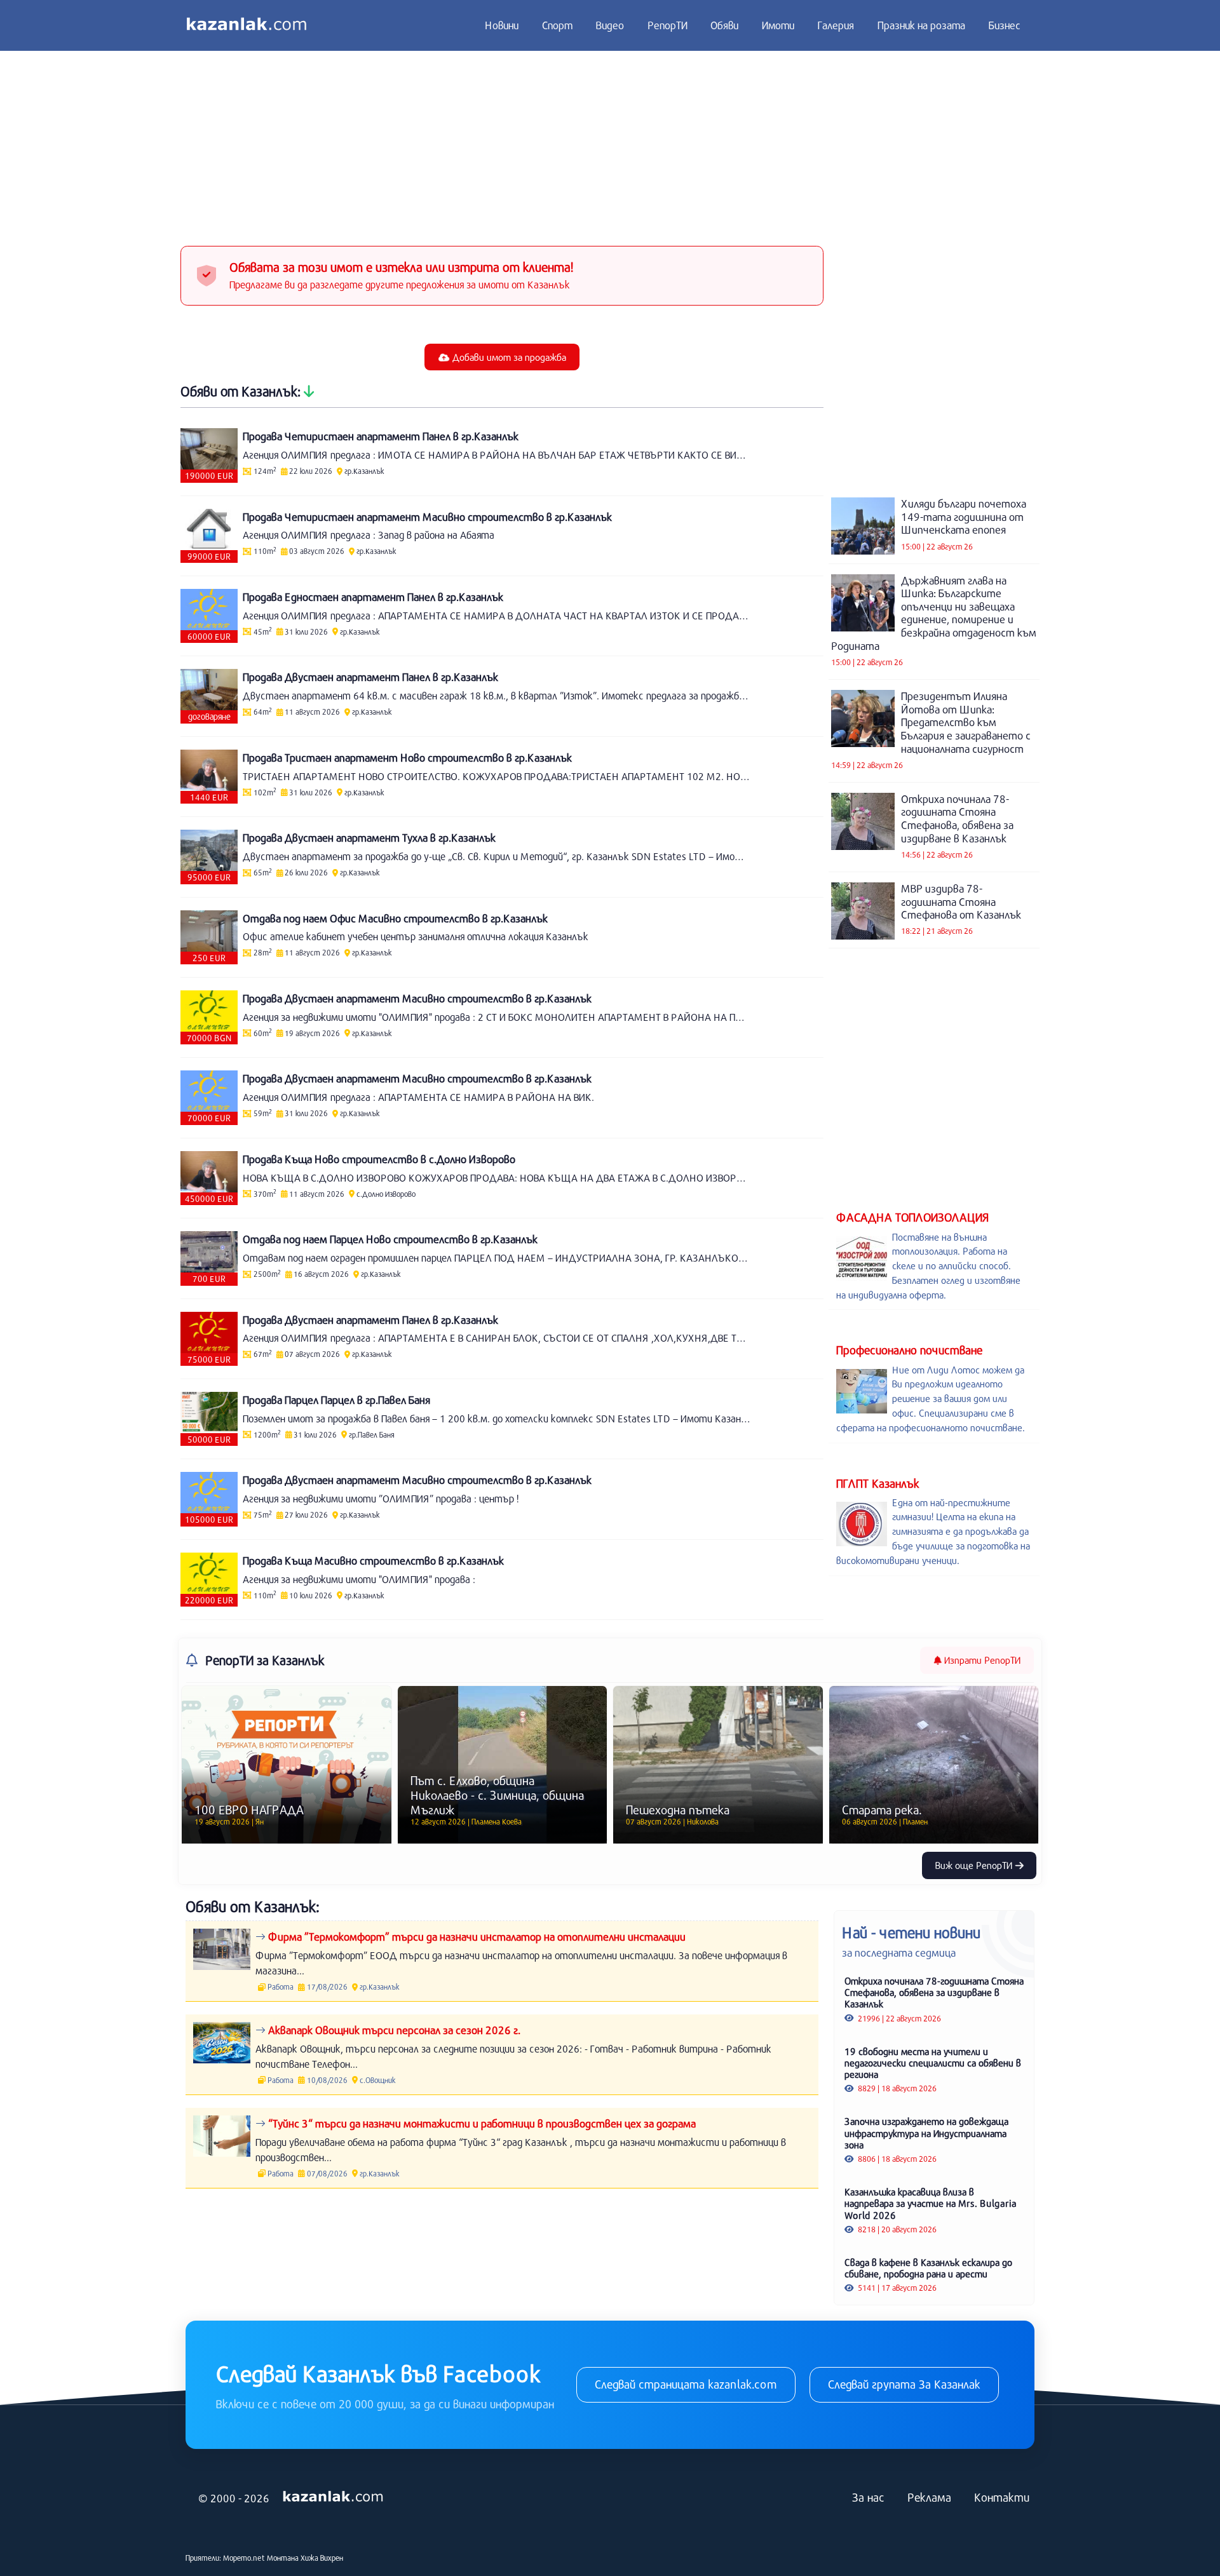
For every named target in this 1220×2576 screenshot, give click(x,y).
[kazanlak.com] (333, 2497)
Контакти (1002, 2497)
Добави (508, 357)
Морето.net (244, 2558)
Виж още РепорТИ (975, 1865)
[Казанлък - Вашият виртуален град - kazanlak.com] (247, 25)
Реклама (929, 2497)
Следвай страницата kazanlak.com (686, 2384)
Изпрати (981, 1660)
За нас (868, 2497)
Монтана (283, 2558)
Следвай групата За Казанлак (904, 2384)
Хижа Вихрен (322, 2558)
